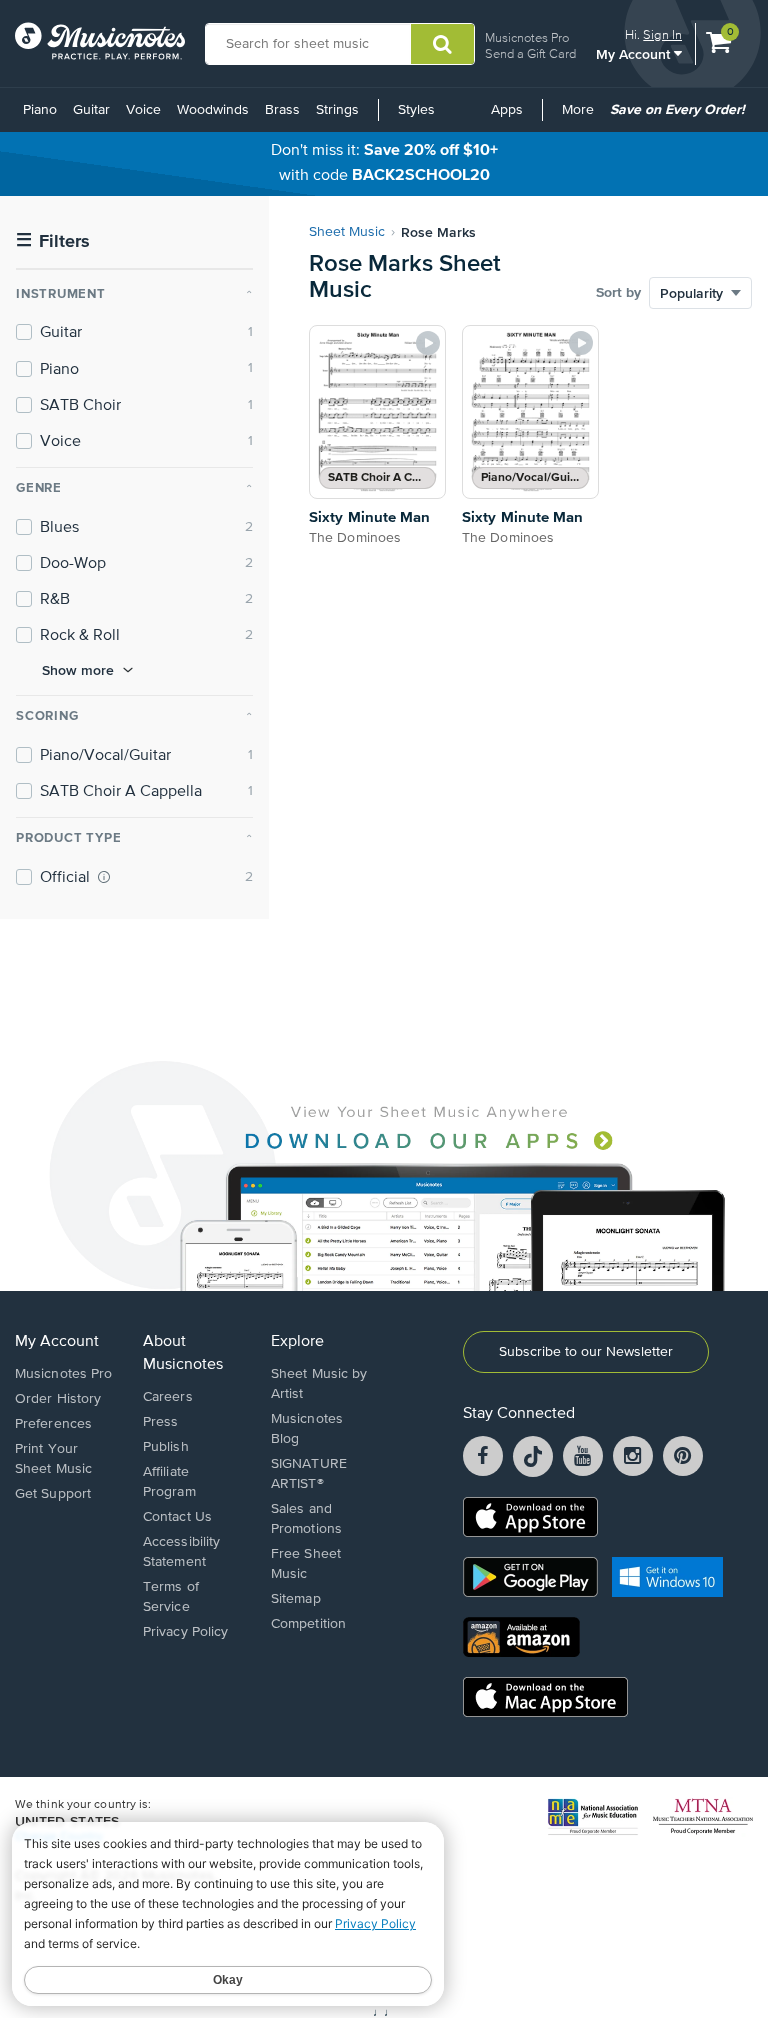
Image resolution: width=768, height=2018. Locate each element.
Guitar (91, 110)
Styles (416, 110)
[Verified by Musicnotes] (104, 877)
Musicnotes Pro (527, 37)
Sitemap (296, 1599)
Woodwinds (213, 110)
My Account (635, 53)
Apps (507, 110)
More (581, 117)
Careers (168, 1397)
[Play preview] (428, 343)
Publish (166, 1447)
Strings (337, 110)
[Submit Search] (442, 44)
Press (161, 1422)
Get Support (53, 1494)
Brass (282, 110)
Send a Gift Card (530, 53)
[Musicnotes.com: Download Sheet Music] (100, 41)
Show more (78, 670)
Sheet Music (347, 232)
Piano (40, 110)
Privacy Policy (185, 1632)
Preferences (53, 1424)
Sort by (618, 293)
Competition (308, 1624)
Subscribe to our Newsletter (586, 1352)
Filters (53, 241)
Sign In (662, 34)
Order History (58, 1399)
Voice (143, 110)
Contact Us (177, 1517)
